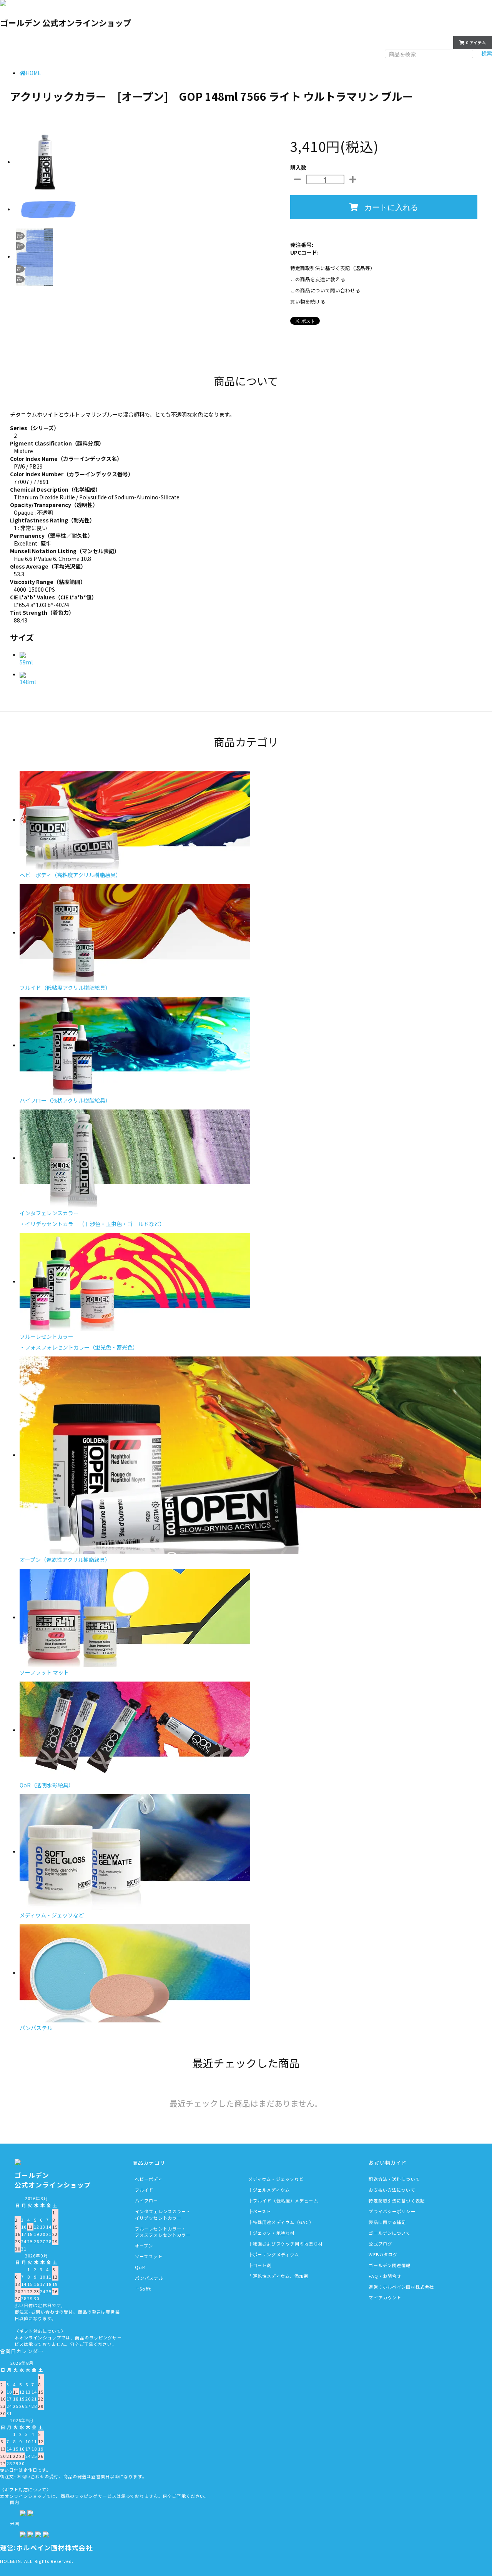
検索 (487, 53)
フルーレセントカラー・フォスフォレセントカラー (163, 2232)
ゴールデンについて (390, 2233)
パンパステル (149, 2278)
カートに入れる (391, 207)
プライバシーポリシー (392, 2211)
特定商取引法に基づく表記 (396, 2201)
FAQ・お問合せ (385, 2276)
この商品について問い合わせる (325, 290)
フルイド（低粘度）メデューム (286, 2201)
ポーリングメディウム (276, 2254)
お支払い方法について (392, 2190)
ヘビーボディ (149, 2179)
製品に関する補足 (387, 2222)
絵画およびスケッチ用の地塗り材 (288, 2244)
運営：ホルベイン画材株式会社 (401, 2287)
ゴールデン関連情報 (390, 2265)
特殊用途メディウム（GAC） (283, 2222)
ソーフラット (149, 2256)
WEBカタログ (383, 2254)
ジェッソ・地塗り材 (274, 2233)
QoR (140, 2267)
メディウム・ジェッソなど (276, 2179)
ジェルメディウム (271, 2190)
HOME (33, 73)
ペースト (262, 2211)
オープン (144, 2246)
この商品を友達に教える (318, 279)
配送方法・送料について (394, 2179)
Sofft (145, 2289)
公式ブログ (380, 2244)
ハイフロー (147, 2201)
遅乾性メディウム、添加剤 (281, 2276)
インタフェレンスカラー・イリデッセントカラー (163, 2215)
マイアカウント (428, 42)
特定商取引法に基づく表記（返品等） (333, 268)
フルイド (144, 2190)
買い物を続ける (308, 301)
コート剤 (262, 2265)
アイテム (476, 42)
